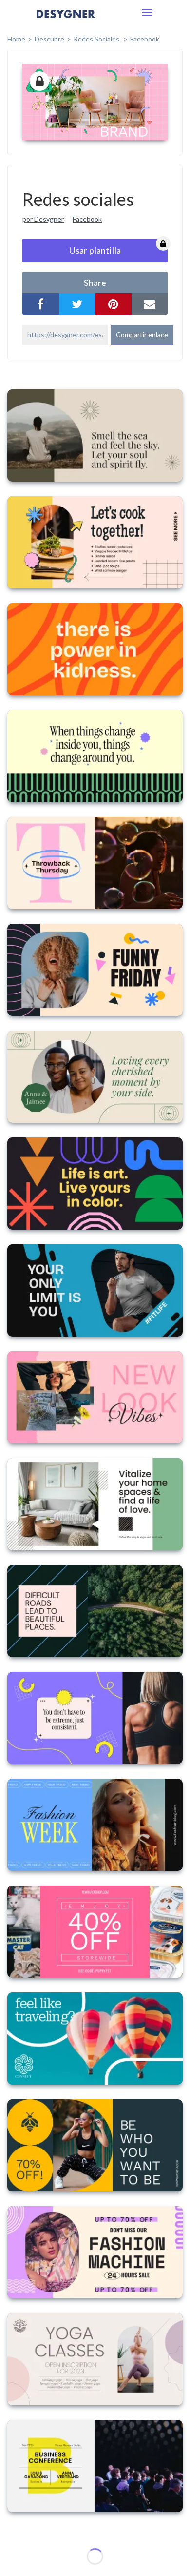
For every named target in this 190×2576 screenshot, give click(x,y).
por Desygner (43, 219)
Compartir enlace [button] (142, 335)
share (95, 283)
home (16, 39)
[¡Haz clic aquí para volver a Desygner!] (66, 21)
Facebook (145, 39)
